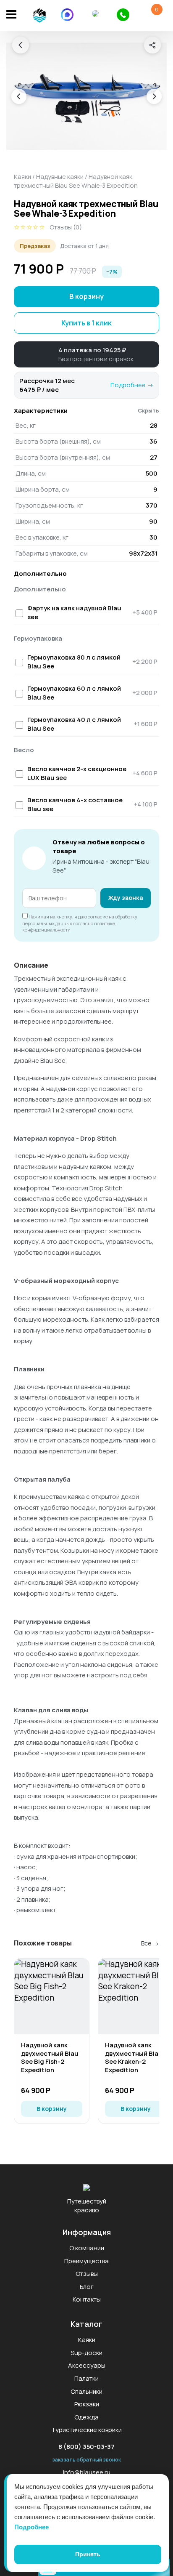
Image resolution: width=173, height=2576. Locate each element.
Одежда (86, 2417)
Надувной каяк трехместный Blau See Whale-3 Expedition (76, 181)
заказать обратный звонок (86, 2460)
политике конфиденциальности (69, 926)
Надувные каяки (60, 177)
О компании (87, 2248)
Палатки (86, 2378)
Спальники (86, 2391)
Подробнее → (132, 385)
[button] (86, 354)
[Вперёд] (154, 96)
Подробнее (31, 2527)
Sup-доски (86, 2353)
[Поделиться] (152, 45)
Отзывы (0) (66, 227)
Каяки (22, 177)
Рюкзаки (87, 2404)
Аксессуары (87, 2365)
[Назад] (21, 45)
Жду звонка (126, 898)
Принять (88, 2554)
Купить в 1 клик (86, 323)
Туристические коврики (86, 2430)
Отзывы (87, 2274)
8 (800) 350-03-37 (86, 2447)
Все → (150, 1943)
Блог (87, 2287)
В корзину (86, 296)
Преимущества (86, 2261)
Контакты (87, 2299)
